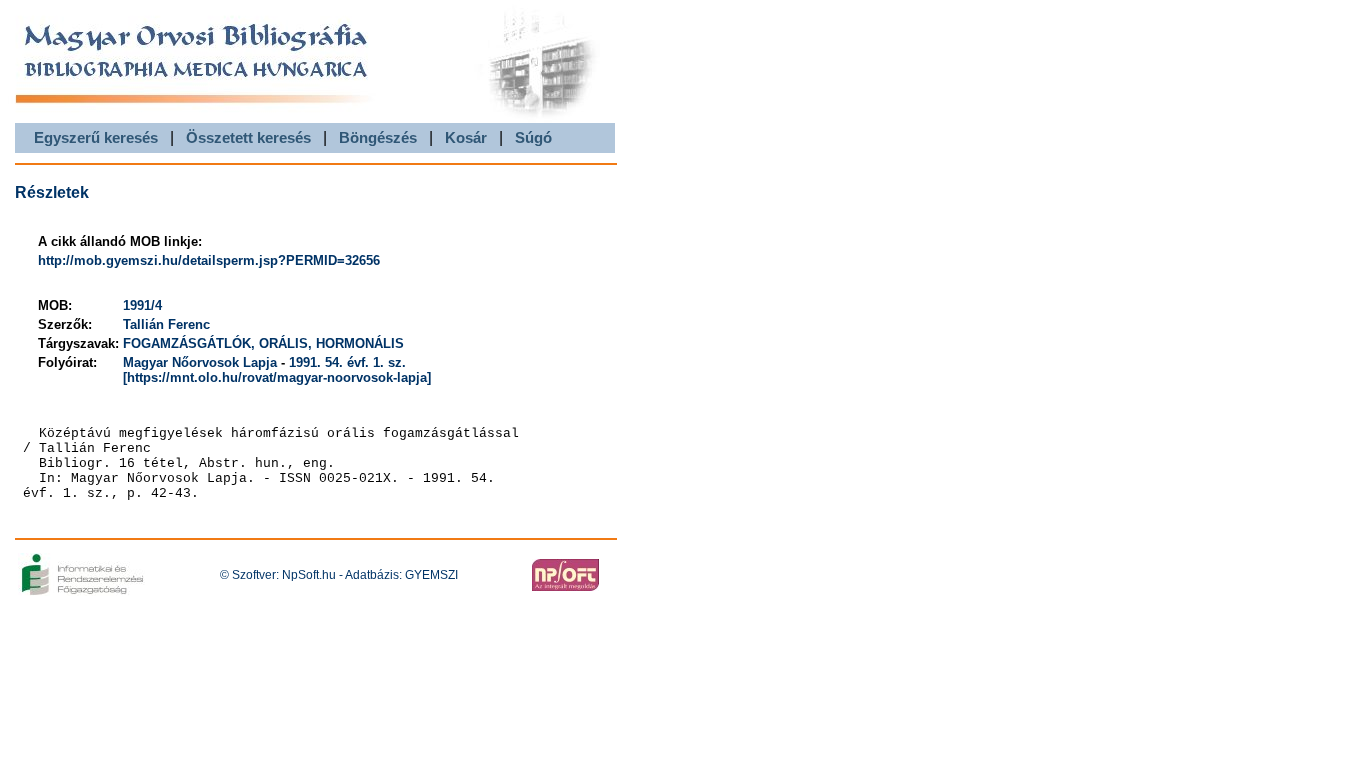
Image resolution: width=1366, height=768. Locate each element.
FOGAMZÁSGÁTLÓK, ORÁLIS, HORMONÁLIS (263, 343)
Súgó (533, 137)
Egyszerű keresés (96, 137)
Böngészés (378, 137)
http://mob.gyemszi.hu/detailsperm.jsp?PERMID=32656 (209, 260)
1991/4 (142, 305)
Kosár (466, 137)
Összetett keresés (248, 137)
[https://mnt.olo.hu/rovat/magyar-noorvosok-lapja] (277, 377)
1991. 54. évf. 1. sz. (347, 362)
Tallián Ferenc (166, 324)
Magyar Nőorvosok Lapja (200, 362)
